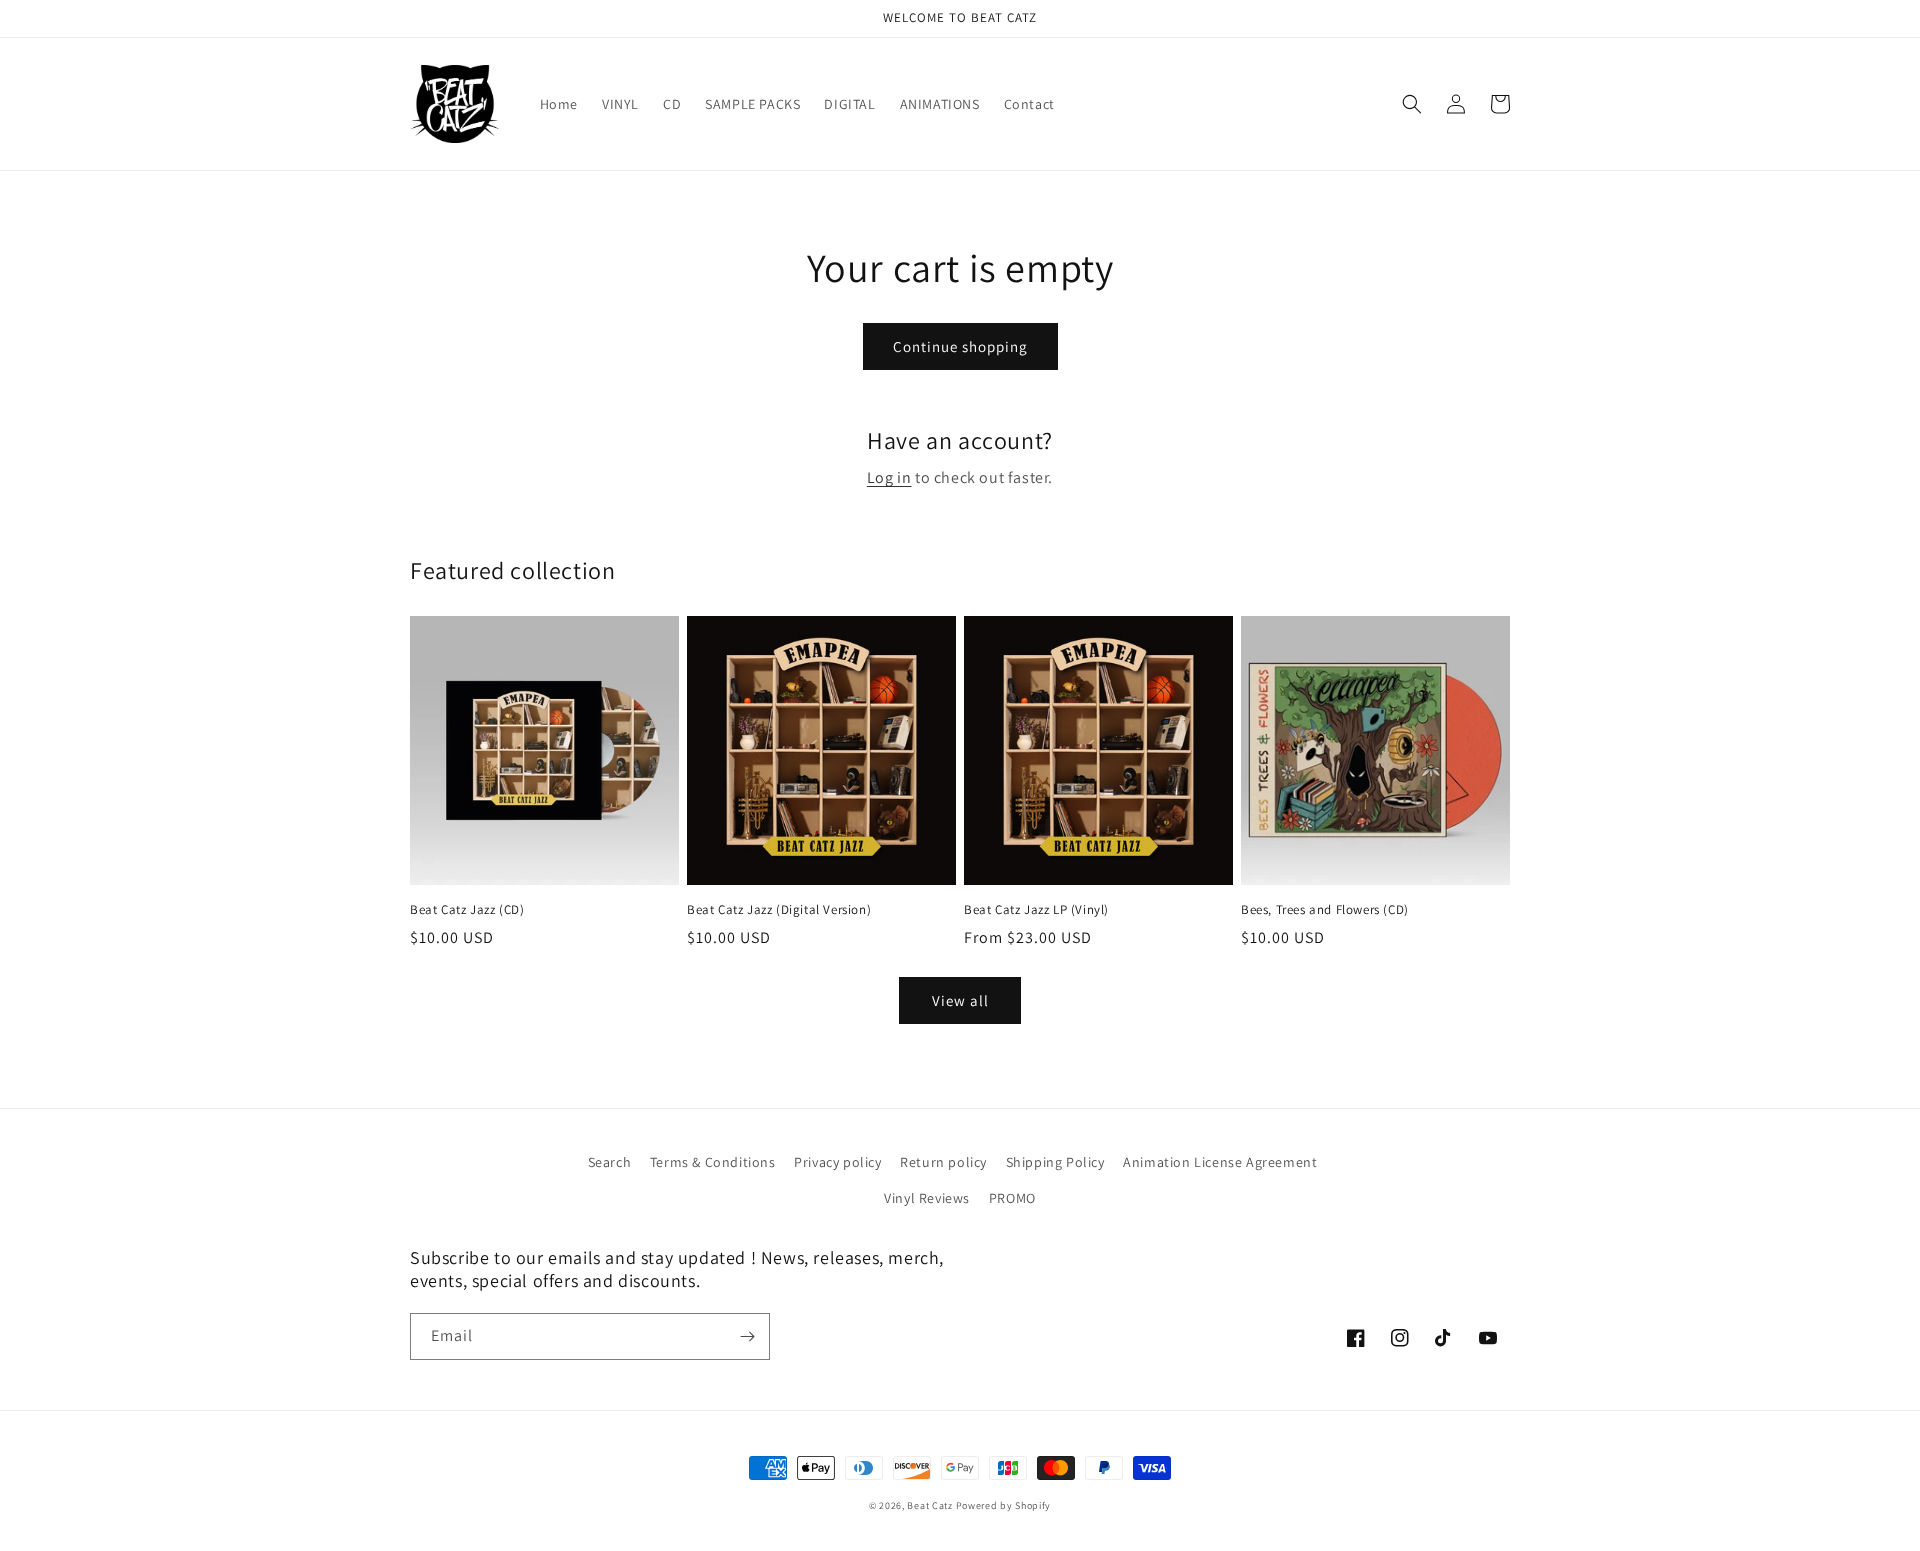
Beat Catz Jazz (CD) (467, 910)
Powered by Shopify (1004, 1505)
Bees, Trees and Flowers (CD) (1325, 910)
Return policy (943, 1162)
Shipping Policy (1055, 1162)
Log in (889, 477)
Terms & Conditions (713, 1162)
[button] (1412, 104)
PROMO (1012, 1198)
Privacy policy (837, 1162)
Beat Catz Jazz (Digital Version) (779, 910)
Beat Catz (929, 1505)
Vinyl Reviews (927, 1198)
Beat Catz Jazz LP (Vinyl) (1036, 910)
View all (960, 1000)
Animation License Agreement (1220, 1162)
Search (610, 1162)
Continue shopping (960, 346)
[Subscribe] (747, 1336)
